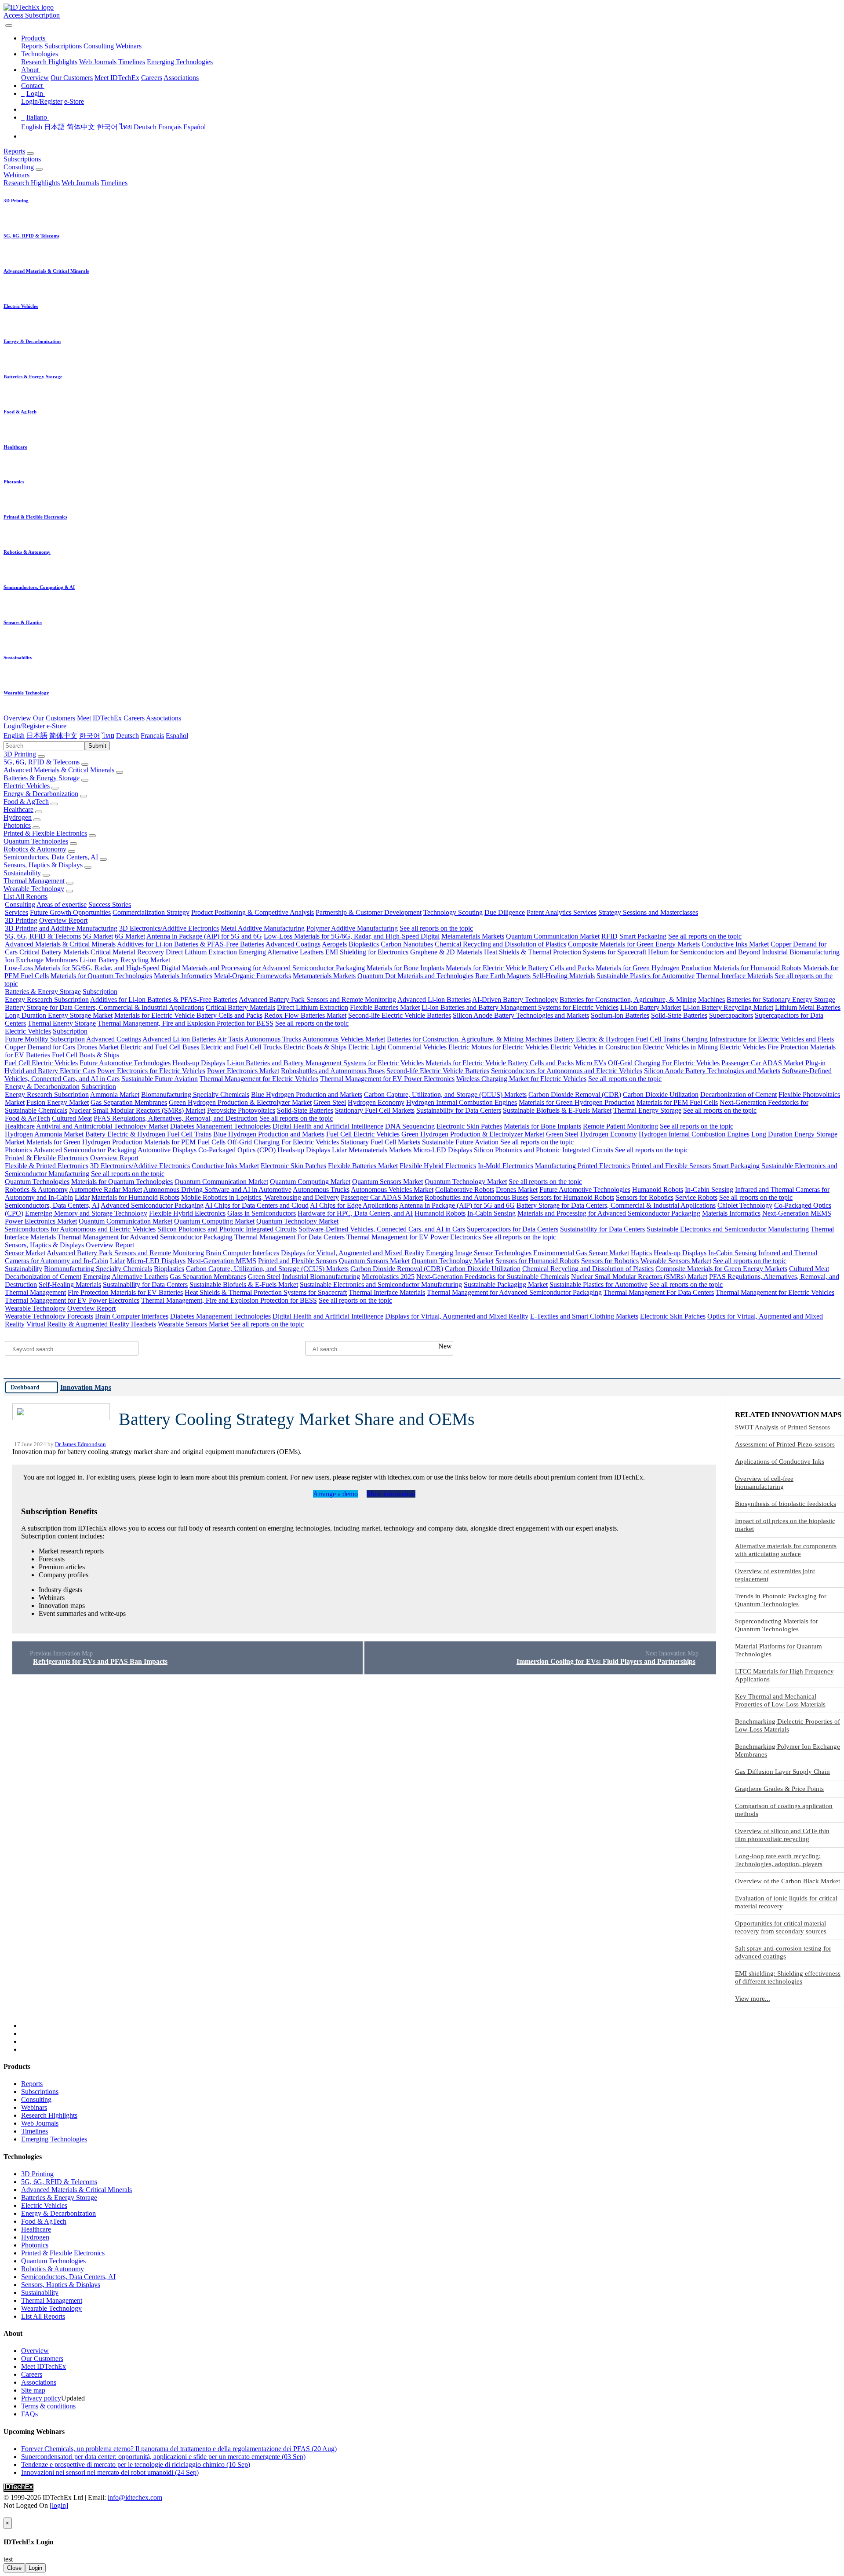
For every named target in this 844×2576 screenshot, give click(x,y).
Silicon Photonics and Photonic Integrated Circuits (544, 1150)
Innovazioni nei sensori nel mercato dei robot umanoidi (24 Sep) (110, 2472)
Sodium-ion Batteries (620, 1015)
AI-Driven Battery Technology (515, 999)
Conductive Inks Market (735, 944)
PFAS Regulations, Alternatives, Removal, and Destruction (176, 1118)
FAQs (29, 2414)
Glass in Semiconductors (262, 1213)
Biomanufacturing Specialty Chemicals (195, 1094)
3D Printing (20, 754)
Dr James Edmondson (80, 1444)
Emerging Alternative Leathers (281, 952)
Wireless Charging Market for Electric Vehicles (521, 1079)
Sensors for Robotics (645, 1197)
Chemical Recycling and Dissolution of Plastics (500, 944)
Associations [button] (164, 718)
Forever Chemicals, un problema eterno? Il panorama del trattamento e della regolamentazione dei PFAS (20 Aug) (179, 2449)
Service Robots (696, 1197)
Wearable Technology (34, 889)
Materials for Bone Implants (405, 968)
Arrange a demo (335, 1494)
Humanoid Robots (658, 1189)
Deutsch (145, 127)
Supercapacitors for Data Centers (513, 1229)
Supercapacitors (731, 1015)
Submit (97, 746)
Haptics (641, 1253)
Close (14, 2568)
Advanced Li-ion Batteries (434, 999)
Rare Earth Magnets (503, 976)
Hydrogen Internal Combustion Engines (462, 1102)
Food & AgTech (26, 802)
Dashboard (25, 1387)
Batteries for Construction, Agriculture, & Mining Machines (642, 999)
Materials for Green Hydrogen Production (654, 968)
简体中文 (81, 127)
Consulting (99, 46)
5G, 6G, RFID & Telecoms (42, 762)
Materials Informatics (183, 976)
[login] (59, 2505)
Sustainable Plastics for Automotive (646, 976)
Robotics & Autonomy (35, 849)
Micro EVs (591, 1063)
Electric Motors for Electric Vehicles (498, 1047)
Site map (33, 2390)
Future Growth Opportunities (70, 912)
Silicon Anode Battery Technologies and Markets (521, 1015)
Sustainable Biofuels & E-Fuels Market (557, 1110)
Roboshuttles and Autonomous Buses (333, 1071)
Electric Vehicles (27, 786)
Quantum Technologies (36, 841)
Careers (152, 78)
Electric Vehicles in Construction (596, 1047)
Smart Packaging (643, 936)
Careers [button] (134, 718)
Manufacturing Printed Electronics (582, 1166)
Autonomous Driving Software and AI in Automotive (217, 1189)
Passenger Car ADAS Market (762, 1063)
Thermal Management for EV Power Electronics (387, 1079)
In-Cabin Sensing (709, 1189)
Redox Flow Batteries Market (305, 1015)
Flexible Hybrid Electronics (438, 1166)
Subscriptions (63, 46)
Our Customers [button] (54, 718)
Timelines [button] (114, 183)
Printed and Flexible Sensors (671, 1166)
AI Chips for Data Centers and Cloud (257, 1205)
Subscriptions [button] (22, 159)
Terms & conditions (48, 2406)
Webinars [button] (16, 175)
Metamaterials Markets (473, 936)
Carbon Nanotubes (407, 944)
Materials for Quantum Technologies (101, 976)
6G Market (130, 936)
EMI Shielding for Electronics (367, 952)
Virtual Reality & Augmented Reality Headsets (91, 1324)
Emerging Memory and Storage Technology (86, 1213)
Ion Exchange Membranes (41, 960)
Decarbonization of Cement (738, 1094)
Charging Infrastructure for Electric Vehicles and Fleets (758, 1039)
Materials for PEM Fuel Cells (677, 1102)
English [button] (14, 736)
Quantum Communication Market (553, 936)
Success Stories (110, 904)
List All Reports (25, 897)
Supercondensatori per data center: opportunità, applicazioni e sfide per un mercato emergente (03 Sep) (163, 2457)
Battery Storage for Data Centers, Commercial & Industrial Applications (104, 1007)
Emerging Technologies (180, 62)
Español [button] (177, 736)
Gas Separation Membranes (129, 1102)
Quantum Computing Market (310, 1182)
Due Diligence (505, 912)
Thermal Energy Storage (62, 1023)
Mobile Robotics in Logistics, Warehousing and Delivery (260, 1197)
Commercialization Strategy (151, 912)
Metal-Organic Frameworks (253, 976)
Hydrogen (18, 817)
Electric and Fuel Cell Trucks (241, 1047)
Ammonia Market (115, 1094)
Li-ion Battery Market (651, 1007)
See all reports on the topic (436, 928)
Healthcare (18, 809)
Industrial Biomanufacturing (801, 952)
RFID (609, 936)
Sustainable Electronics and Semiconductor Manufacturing (728, 1229)
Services (16, 912)
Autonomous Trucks (273, 1039)
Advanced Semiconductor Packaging (85, 1150)
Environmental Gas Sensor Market (581, 1253)
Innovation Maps (86, 1387)
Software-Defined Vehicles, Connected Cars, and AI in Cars (382, 1229)
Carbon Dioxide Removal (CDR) (575, 1094)
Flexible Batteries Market (385, 1007)
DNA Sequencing (410, 1126)
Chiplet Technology (745, 1205)
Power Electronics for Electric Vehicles (151, 1071)
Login (35, 2568)
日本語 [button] (37, 736)
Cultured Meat (72, 1118)
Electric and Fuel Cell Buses (160, 1047)
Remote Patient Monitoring (620, 1126)
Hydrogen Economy (376, 1102)
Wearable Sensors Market (676, 1261)
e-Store (74, 101)
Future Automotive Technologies (125, 1063)
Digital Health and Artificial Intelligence (328, 1126)
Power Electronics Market (243, 1071)
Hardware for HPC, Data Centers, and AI (355, 1213)
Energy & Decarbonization (41, 794)
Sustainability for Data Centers (459, 1110)
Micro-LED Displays (443, 1150)
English (32, 127)
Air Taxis (230, 1039)
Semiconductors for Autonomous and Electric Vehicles (567, 1071)
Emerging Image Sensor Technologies (479, 1253)
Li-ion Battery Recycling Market (125, 960)
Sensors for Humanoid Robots (572, 1197)
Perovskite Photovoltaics (241, 1110)
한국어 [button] (90, 736)
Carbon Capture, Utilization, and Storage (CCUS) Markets (445, 1094)
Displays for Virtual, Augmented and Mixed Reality (353, 1253)
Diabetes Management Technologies (220, 1126)
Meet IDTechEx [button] (99, 718)
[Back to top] (4, 2513)
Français (170, 127)
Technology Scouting (453, 912)
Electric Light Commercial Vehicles (397, 1047)
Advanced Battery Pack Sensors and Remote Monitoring (317, 999)
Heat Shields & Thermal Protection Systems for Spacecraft (565, 952)
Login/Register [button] (24, 726)
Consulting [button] (19, 167)
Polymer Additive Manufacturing (352, 928)
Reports (32, 46)
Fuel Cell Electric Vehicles (41, 1063)
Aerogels (334, 944)
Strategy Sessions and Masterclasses (648, 912)
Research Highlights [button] (32, 183)
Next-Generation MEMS (797, 1213)
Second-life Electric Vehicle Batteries (400, 1015)
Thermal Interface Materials (735, 976)
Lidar (339, 1150)
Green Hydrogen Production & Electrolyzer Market (240, 1102)
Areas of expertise (62, 904)
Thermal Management (34, 881)
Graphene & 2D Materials (446, 952)
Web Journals (98, 62)
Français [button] (152, 736)
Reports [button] (14, 151)
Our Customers (72, 78)
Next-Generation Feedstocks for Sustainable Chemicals (493, 1277)
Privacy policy (41, 2398)
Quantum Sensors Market (387, 1182)
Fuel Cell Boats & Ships (85, 1055)
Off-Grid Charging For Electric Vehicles (664, 1063)
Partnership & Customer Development (369, 912)
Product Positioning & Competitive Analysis (253, 912)
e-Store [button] (56, 726)
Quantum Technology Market (466, 1182)
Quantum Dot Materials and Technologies (415, 976)
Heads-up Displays (199, 1063)
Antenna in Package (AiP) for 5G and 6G (204, 936)
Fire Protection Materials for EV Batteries (125, 1292)
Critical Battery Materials (54, 952)
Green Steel (330, 1102)
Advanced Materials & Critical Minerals (59, 770)
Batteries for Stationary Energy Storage (781, 999)
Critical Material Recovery (127, 952)
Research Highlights (49, 62)
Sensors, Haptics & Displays (43, 865)
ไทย (126, 127)
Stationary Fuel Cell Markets (375, 1110)
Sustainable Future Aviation (160, 1079)
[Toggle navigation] (9, 26)
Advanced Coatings (293, 944)
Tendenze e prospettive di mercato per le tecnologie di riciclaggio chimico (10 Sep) (136, 2465)
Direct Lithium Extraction (201, 952)
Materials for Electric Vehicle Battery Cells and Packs (520, 968)
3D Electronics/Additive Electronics (169, 928)
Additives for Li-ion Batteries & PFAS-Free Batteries (191, 944)
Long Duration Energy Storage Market (59, 1015)
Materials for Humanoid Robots (757, 968)
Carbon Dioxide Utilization (661, 1094)
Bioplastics (364, 944)
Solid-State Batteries (679, 1015)
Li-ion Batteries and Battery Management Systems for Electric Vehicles (520, 1007)
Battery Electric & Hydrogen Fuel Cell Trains (617, 1039)
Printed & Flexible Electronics (45, 833)
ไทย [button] (108, 736)
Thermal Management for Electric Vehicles (259, 1079)
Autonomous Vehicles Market (344, 1039)
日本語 (55, 127)
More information (391, 1494)
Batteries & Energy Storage (42, 778)
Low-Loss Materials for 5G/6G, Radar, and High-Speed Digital (352, 936)
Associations (181, 78)
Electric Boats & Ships (315, 1047)
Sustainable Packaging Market (506, 1284)
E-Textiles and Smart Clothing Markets (584, 1316)
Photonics (17, 825)
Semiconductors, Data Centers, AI (51, 857)
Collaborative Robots (465, 1189)
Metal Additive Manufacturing (263, 928)
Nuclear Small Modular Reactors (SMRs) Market (137, 1110)
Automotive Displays (167, 1150)
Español (195, 127)
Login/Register (42, 101)
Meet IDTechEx (117, 78)
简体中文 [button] (63, 736)
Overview (35, 78)
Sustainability (22, 873)
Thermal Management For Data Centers (289, 1237)
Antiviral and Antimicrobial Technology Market (102, 1126)
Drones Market (98, 1047)
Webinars (129, 46)
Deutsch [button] (127, 736)
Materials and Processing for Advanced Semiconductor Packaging (273, 968)
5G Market (98, 936)
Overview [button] (17, 718)
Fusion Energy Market (58, 1102)
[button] (34, 38)
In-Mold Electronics (506, 1166)
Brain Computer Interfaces (242, 1253)
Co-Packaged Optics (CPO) (237, 1150)
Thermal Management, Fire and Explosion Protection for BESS (186, 1023)
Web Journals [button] (80, 183)
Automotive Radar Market (105, 1189)
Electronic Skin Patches (469, 1126)
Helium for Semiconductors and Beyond (704, 952)
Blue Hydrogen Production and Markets (307, 1094)
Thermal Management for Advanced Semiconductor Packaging (145, 1237)
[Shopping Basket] (4, 23)
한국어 (107, 127)
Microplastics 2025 (388, 1277)
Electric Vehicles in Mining (680, 1047)
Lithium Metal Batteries (808, 1007)
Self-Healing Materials (564, 976)
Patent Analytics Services (562, 912)
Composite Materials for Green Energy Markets (634, 944)
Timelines (132, 62)
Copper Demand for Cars (40, 1047)
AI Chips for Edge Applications (354, 1205)
